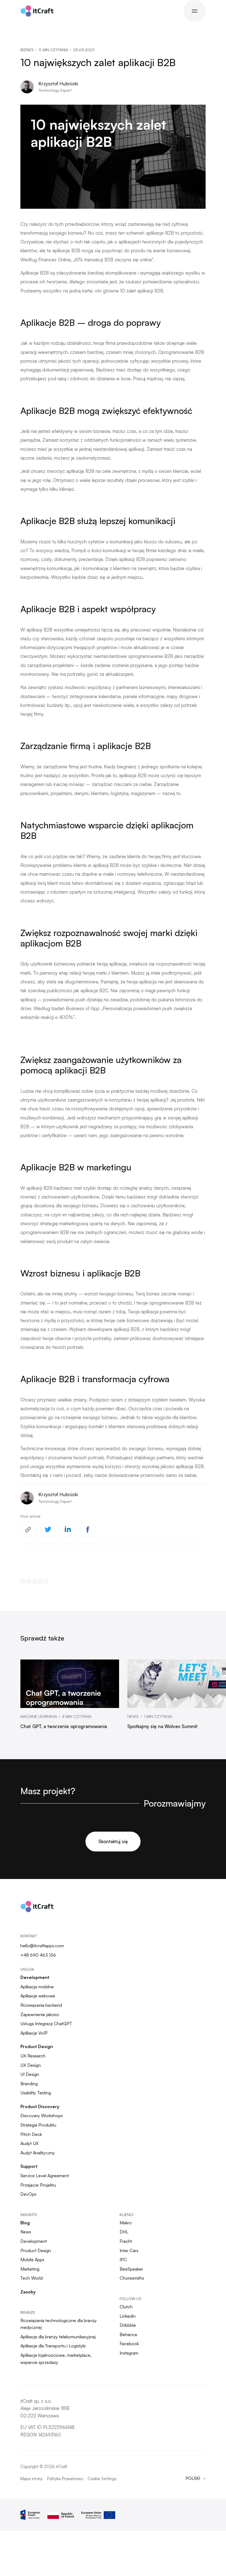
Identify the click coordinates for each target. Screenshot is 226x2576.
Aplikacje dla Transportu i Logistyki (53, 2346)
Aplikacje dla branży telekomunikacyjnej (58, 2337)
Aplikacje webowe (38, 1996)
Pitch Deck (31, 2134)
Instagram (129, 2353)
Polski (193, 2478)
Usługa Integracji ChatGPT (46, 2024)
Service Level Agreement (45, 2176)
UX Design (31, 2065)
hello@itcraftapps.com (42, 1946)
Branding (29, 2084)
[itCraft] (37, 11)
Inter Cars (129, 2250)
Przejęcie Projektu (38, 2185)
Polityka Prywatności (65, 2479)
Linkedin (128, 2316)
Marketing (30, 2269)
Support (29, 2166)
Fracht (126, 2241)
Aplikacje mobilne (37, 1987)
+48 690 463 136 (38, 1955)
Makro (126, 2223)
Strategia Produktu (38, 2125)
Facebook (129, 2344)
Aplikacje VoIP (34, 2033)
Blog (25, 2223)
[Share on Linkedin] (68, 1530)
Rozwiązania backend (41, 2005)
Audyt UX (29, 2143)
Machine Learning (39, 1717)
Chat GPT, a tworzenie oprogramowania (64, 1726)
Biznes (27, 50)
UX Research (33, 2056)
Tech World (32, 2278)
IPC (123, 2260)
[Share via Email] (28, 1530)
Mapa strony (32, 2479)
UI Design (30, 2074)
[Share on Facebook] (88, 1530)
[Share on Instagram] (48, 1530)
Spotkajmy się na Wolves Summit (162, 1726)
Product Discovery (40, 2106)
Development (35, 1977)
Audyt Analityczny (38, 2153)
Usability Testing (36, 2093)
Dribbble (128, 2325)
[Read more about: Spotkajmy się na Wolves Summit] (177, 1684)
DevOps (28, 2194)
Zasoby (28, 2292)
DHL (124, 2232)
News (133, 1717)
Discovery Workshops (42, 2116)
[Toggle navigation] (195, 11)
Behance (128, 2334)
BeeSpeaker (131, 2269)
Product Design (37, 2046)
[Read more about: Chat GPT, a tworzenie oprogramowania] (70, 1684)
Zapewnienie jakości (40, 2014)
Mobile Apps (32, 2260)
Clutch (126, 2307)
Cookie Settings (102, 2479)
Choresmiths (132, 2278)
